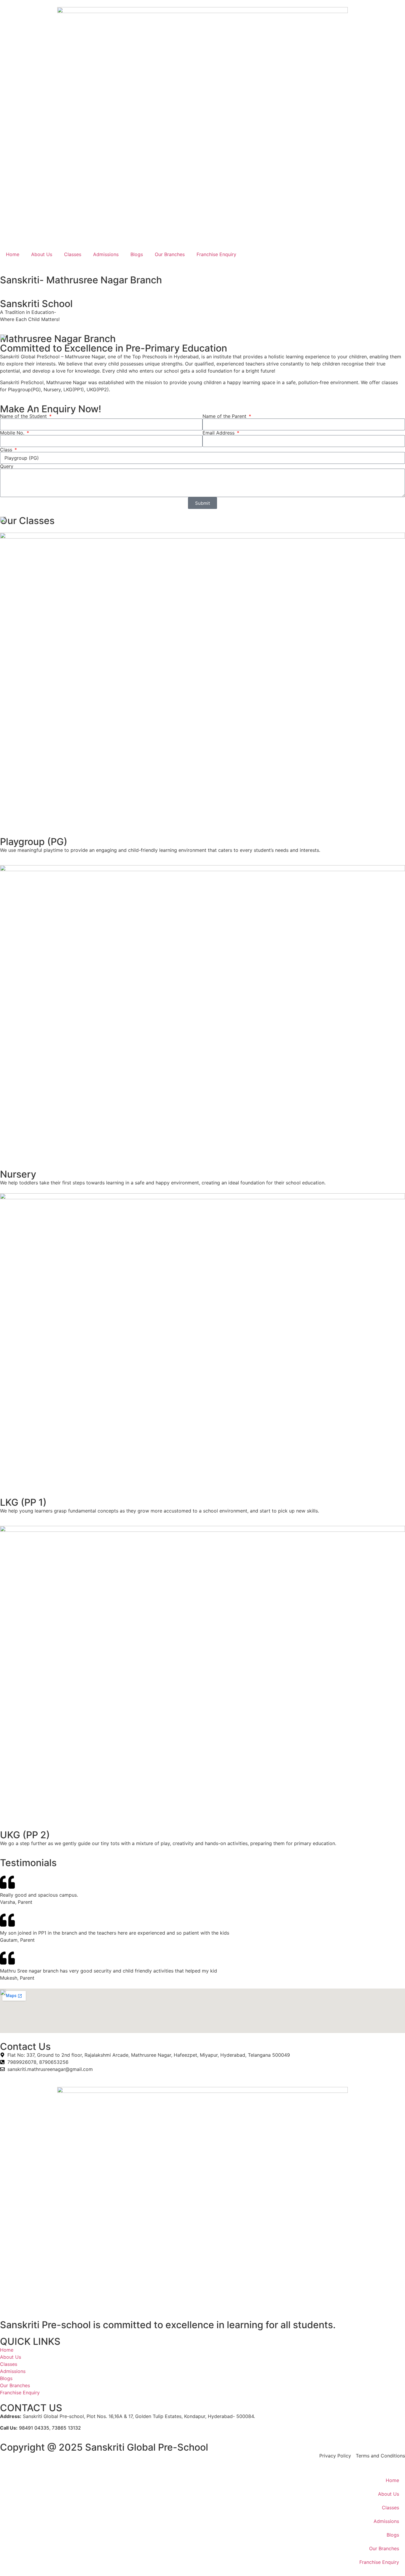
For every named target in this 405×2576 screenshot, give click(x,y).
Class (7, 450)
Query (7, 466)
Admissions (106, 254)
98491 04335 (34, 2428)
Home (13, 254)
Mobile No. (13, 433)
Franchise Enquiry (216, 254)
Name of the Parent (225, 416)
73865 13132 (66, 2428)
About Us (42, 254)
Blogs (137, 254)
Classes (73, 254)
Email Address (219, 433)
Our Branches (170, 254)
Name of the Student (24, 416)
